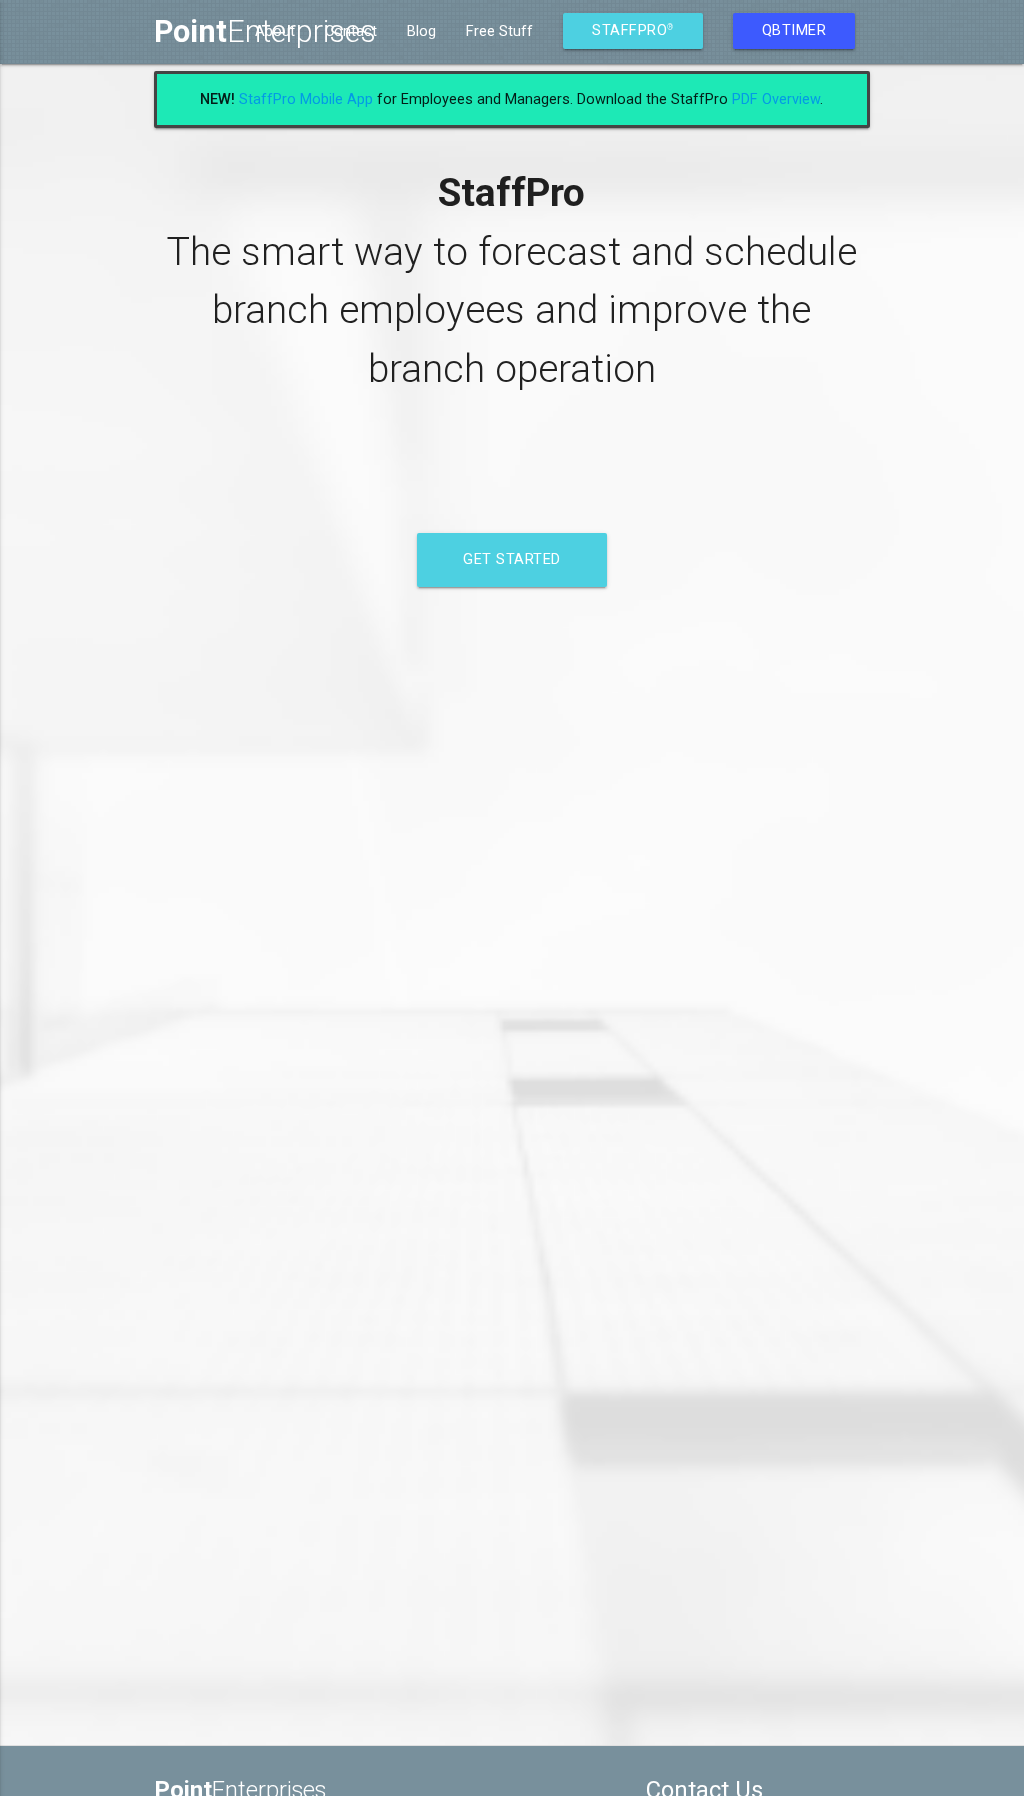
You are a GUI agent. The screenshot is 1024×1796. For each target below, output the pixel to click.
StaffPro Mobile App (306, 99)
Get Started (512, 559)
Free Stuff (499, 31)
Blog (421, 31)
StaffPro (633, 30)
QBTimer (794, 30)
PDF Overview (776, 99)
